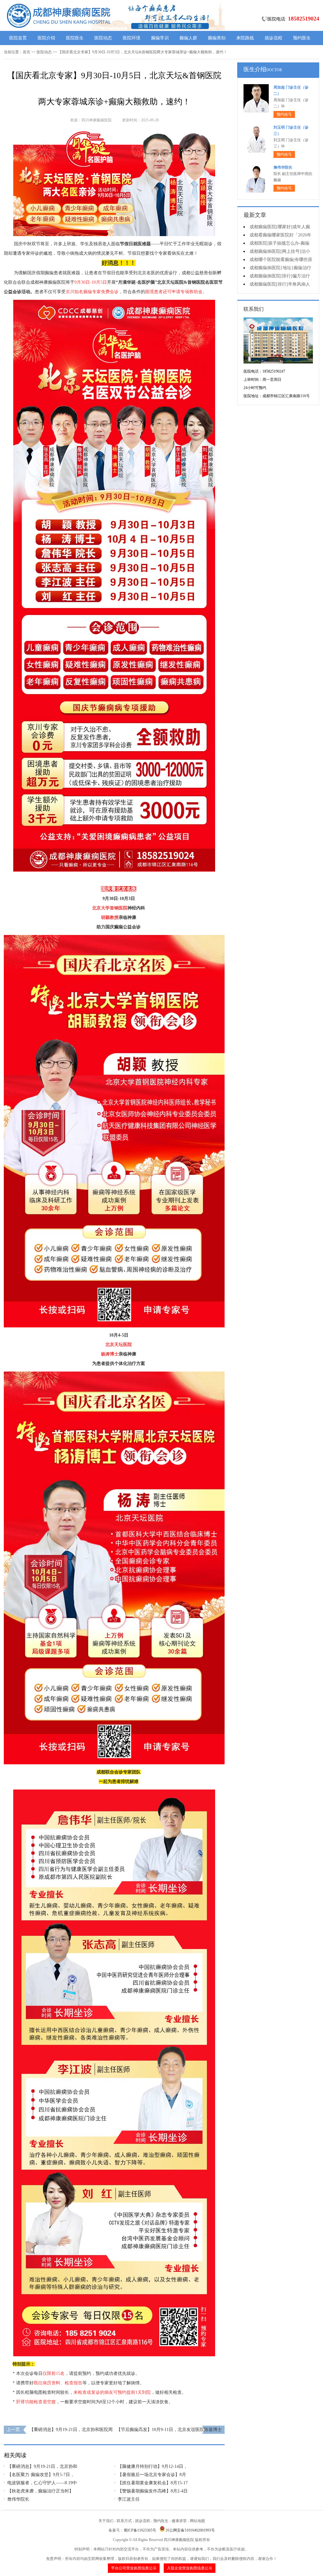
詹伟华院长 (18, 2499)
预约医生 (302, 38)
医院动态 (103, 38)
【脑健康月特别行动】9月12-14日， (153, 2466)
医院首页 (18, 38)
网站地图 (197, 2521)
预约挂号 (284, 114)
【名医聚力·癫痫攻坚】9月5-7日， (41, 2475)
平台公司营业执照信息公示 (134, 2568)
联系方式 (124, 2521)
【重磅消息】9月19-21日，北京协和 (42, 2466)
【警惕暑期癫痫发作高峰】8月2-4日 (153, 2491)
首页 (26, 52)
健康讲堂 (179, 2521)
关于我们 (106, 2521)
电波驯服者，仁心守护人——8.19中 (42, 2483)
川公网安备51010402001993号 (190, 2530)
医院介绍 (46, 38)
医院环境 (132, 38)
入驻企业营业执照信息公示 (190, 2568)
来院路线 (245, 38)
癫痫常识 (160, 38)
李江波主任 (129, 2499)
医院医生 (75, 38)
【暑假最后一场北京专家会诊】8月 (152, 2475)
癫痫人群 (188, 38)
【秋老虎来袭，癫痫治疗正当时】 (40, 2491)
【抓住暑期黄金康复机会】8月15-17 (153, 2483)
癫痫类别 (217, 38)
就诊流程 (273, 38)
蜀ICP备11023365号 (140, 2530)
